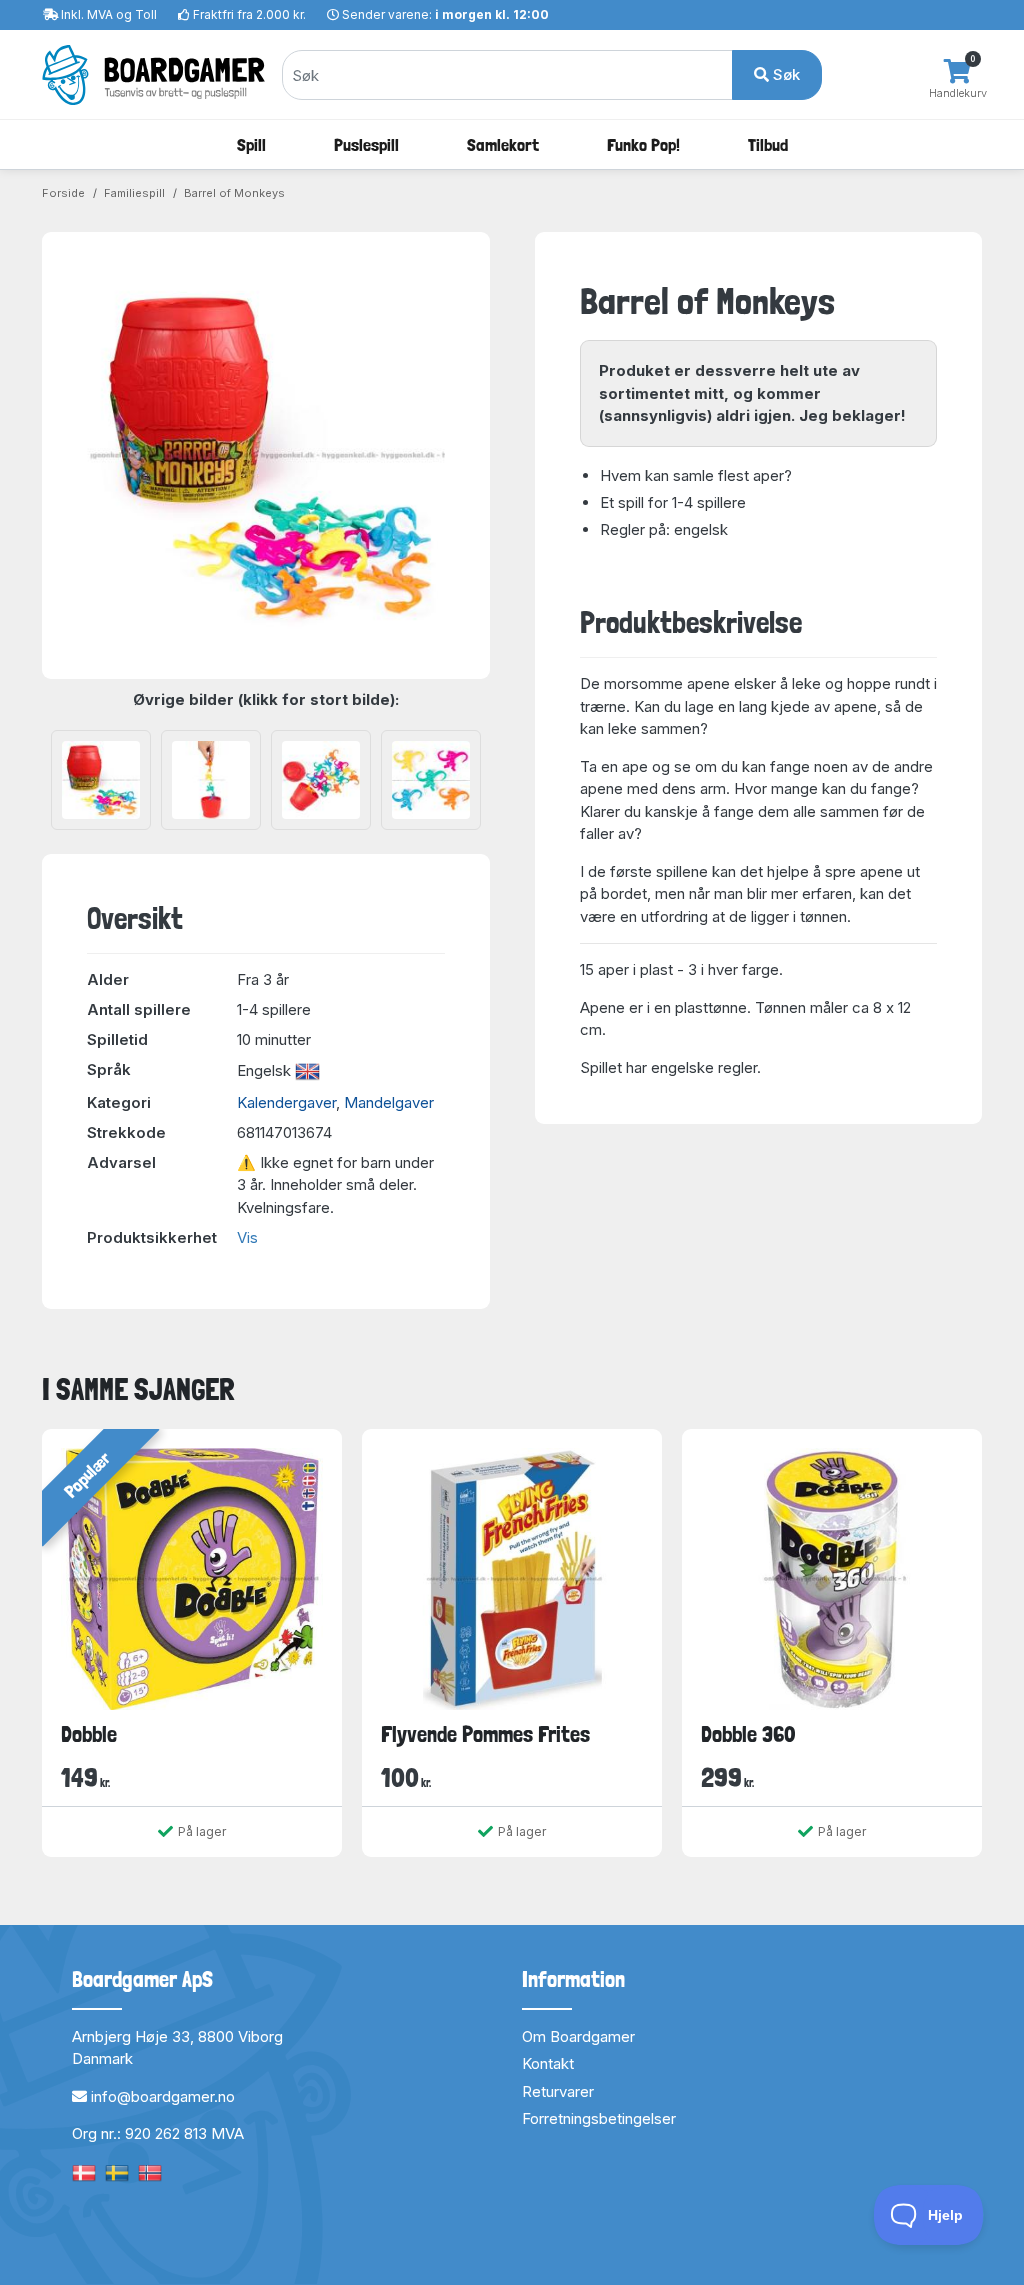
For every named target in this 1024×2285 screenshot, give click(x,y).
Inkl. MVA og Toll (109, 14)
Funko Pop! (643, 144)
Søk (784, 74)
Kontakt (548, 2063)
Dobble (89, 1734)
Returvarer (558, 2091)
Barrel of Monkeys (234, 193)
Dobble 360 (748, 1734)
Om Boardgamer (578, 2036)
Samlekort (503, 144)
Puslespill (366, 144)
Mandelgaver (389, 1102)
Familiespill (134, 193)
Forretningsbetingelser (599, 2118)
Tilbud (768, 144)
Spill (251, 144)
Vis (247, 1237)
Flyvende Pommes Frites (485, 1734)
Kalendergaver (286, 1102)
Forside (63, 193)
